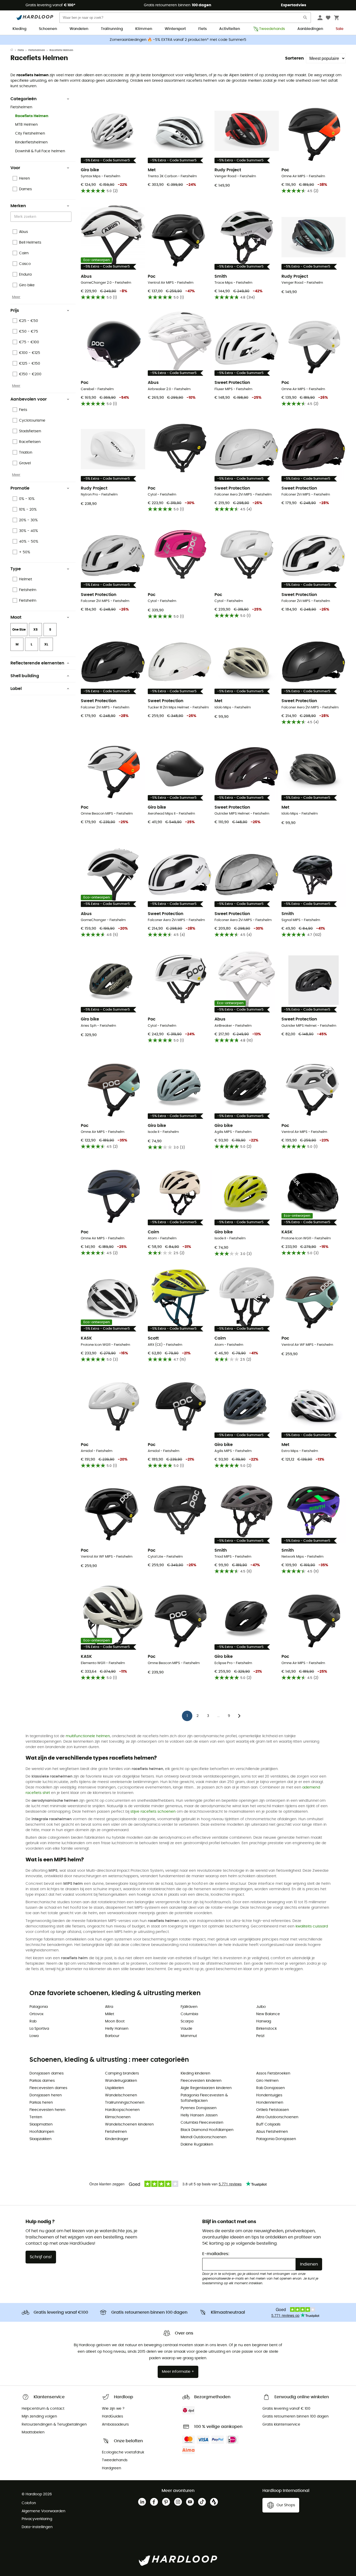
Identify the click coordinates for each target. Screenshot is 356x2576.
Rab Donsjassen (271, 2088)
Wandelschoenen (121, 2095)
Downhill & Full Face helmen (40, 151)
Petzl (260, 2036)
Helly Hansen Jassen (199, 2115)
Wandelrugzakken (121, 2081)
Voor (15, 168)
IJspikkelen (115, 2088)
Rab (33, 2021)
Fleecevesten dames (48, 2088)
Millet (110, 2014)
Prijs (15, 310)
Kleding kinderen (195, 2073)
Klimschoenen (118, 2117)
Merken (18, 206)
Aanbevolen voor (29, 399)
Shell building (25, 676)
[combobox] (42, 217)
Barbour (112, 2036)
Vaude (186, 2029)
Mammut (189, 2036)
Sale (340, 29)
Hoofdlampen (42, 2132)
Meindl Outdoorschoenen (204, 2137)
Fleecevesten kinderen (201, 2081)
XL (46, 644)
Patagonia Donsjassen (276, 2139)
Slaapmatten (41, 2124)
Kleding (19, 29)
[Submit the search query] (305, 19)
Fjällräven (189, 2007)
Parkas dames (42, 2081)
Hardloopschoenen (122, 2110)
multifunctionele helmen (88, 1736)
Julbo (261, 2007)
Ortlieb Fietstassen (273, 2110)
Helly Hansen (117, 2029)
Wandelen (79, 29)
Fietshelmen (37, 50)
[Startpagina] (14, 50)
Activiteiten (230, 29)
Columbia (189, 2014)
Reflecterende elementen (37, 663)
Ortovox (36, 2014)
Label (16, 689)
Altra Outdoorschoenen (277, 2117)
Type (16, 569)
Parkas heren (41, 2103)
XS (35, 630)
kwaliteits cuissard (312, 1926)
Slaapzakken (41, 2139)
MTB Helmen (26, 125)
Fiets (202, 29)
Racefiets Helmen (32, 116)
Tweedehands (272, 29)
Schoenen (48, 29)
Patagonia (39, 2007)
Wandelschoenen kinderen (129, 2124)
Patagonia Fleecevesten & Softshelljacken (204, 2098)
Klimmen (144, 29)
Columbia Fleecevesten (202, 2123)
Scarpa (187, 2021)
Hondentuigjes (269, 2095)
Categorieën (24, 99)
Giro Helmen (267, 2081)
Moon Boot (115, 2021)
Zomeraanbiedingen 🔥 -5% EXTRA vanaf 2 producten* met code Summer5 (178, 40)
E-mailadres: (216, 2254)
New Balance (268, 2014)
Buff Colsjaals (268, 2124)
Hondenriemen (270, 2103)
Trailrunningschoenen (125, 2103)
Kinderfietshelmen (31, 142)
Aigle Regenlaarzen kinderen (206, 2088)
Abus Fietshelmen (272, 2132)
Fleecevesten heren (47, 2110)
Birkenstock (266, 2029)
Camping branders (122, 2073)
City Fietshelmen (30, 134)
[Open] (69, 217)
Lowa (34, 2036)
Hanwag (264, 2021)
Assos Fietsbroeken (273, 2073)
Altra (109, 2007)
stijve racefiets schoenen (153, 1812)
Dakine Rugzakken (197, 2144)
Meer (16, 297)
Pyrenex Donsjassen (199, 2108)
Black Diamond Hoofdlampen (207, 2130)
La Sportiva (39, 2029)
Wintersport (175, 29)
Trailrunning (112, 29)
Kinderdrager (117, 2139)
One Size (19, 630)
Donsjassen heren (46, 2095)
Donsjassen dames (47, 2073)
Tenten (36, 2117)
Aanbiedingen (310, 29)
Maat (16, 617)
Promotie (20, 488)
